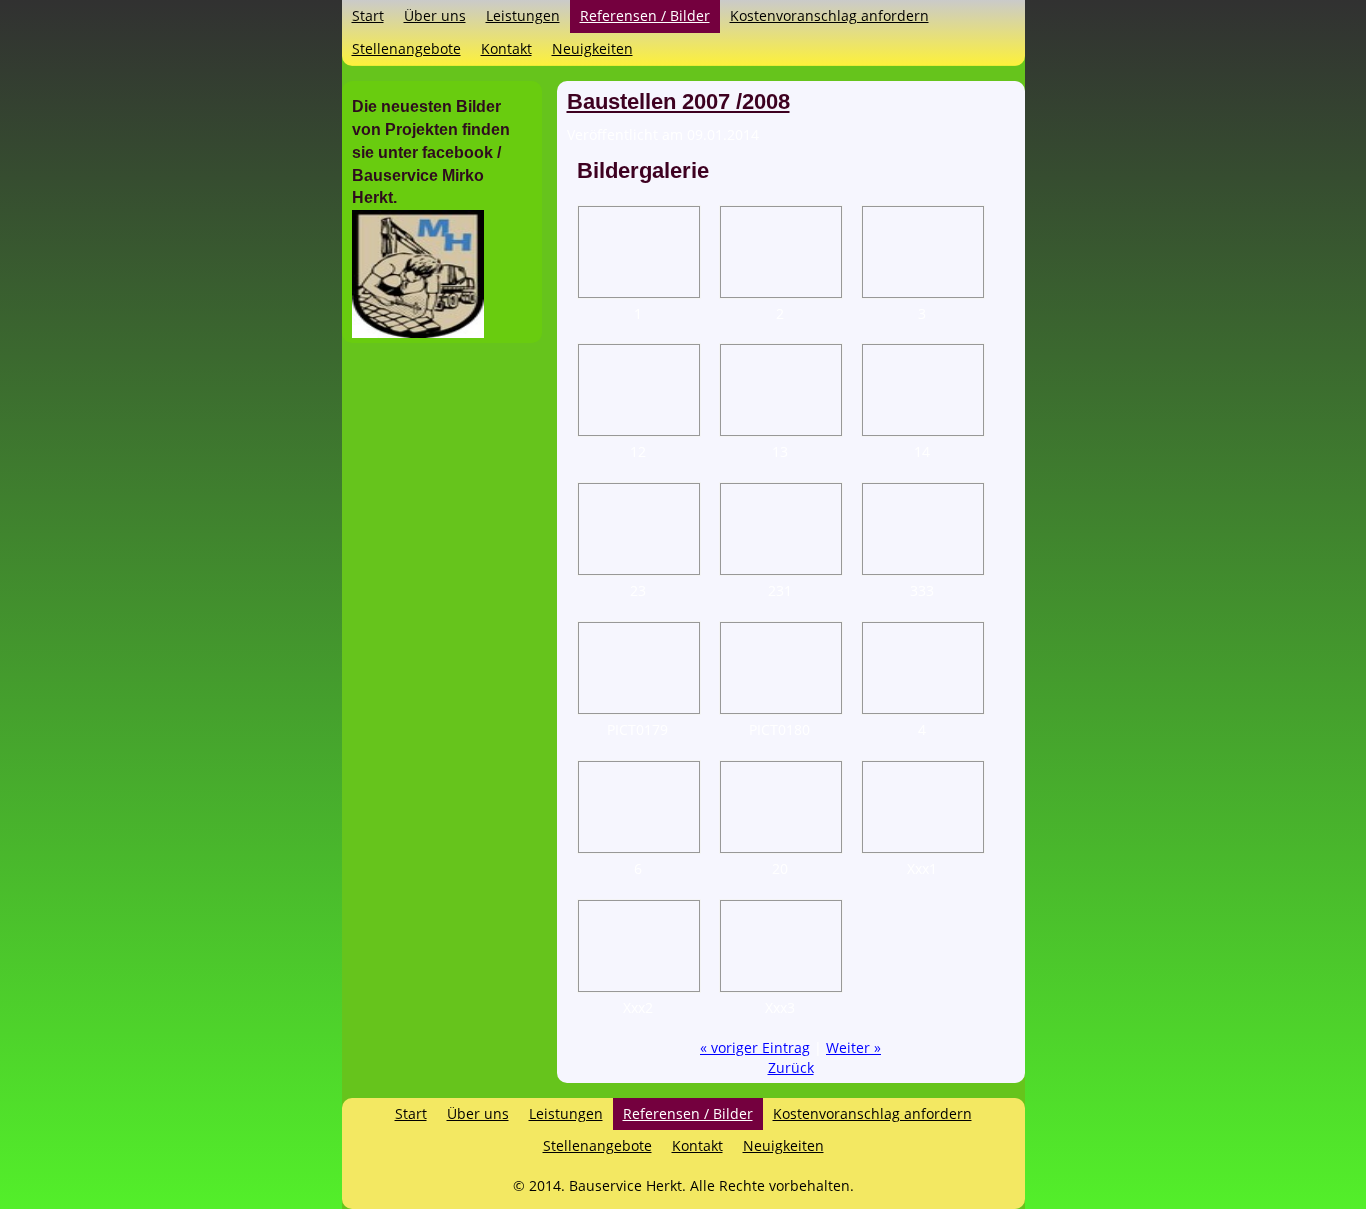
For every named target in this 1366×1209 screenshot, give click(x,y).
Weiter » (853, 1047)
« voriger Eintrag (755, 1047)
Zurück (791, 1067)
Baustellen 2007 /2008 (678, 101)
